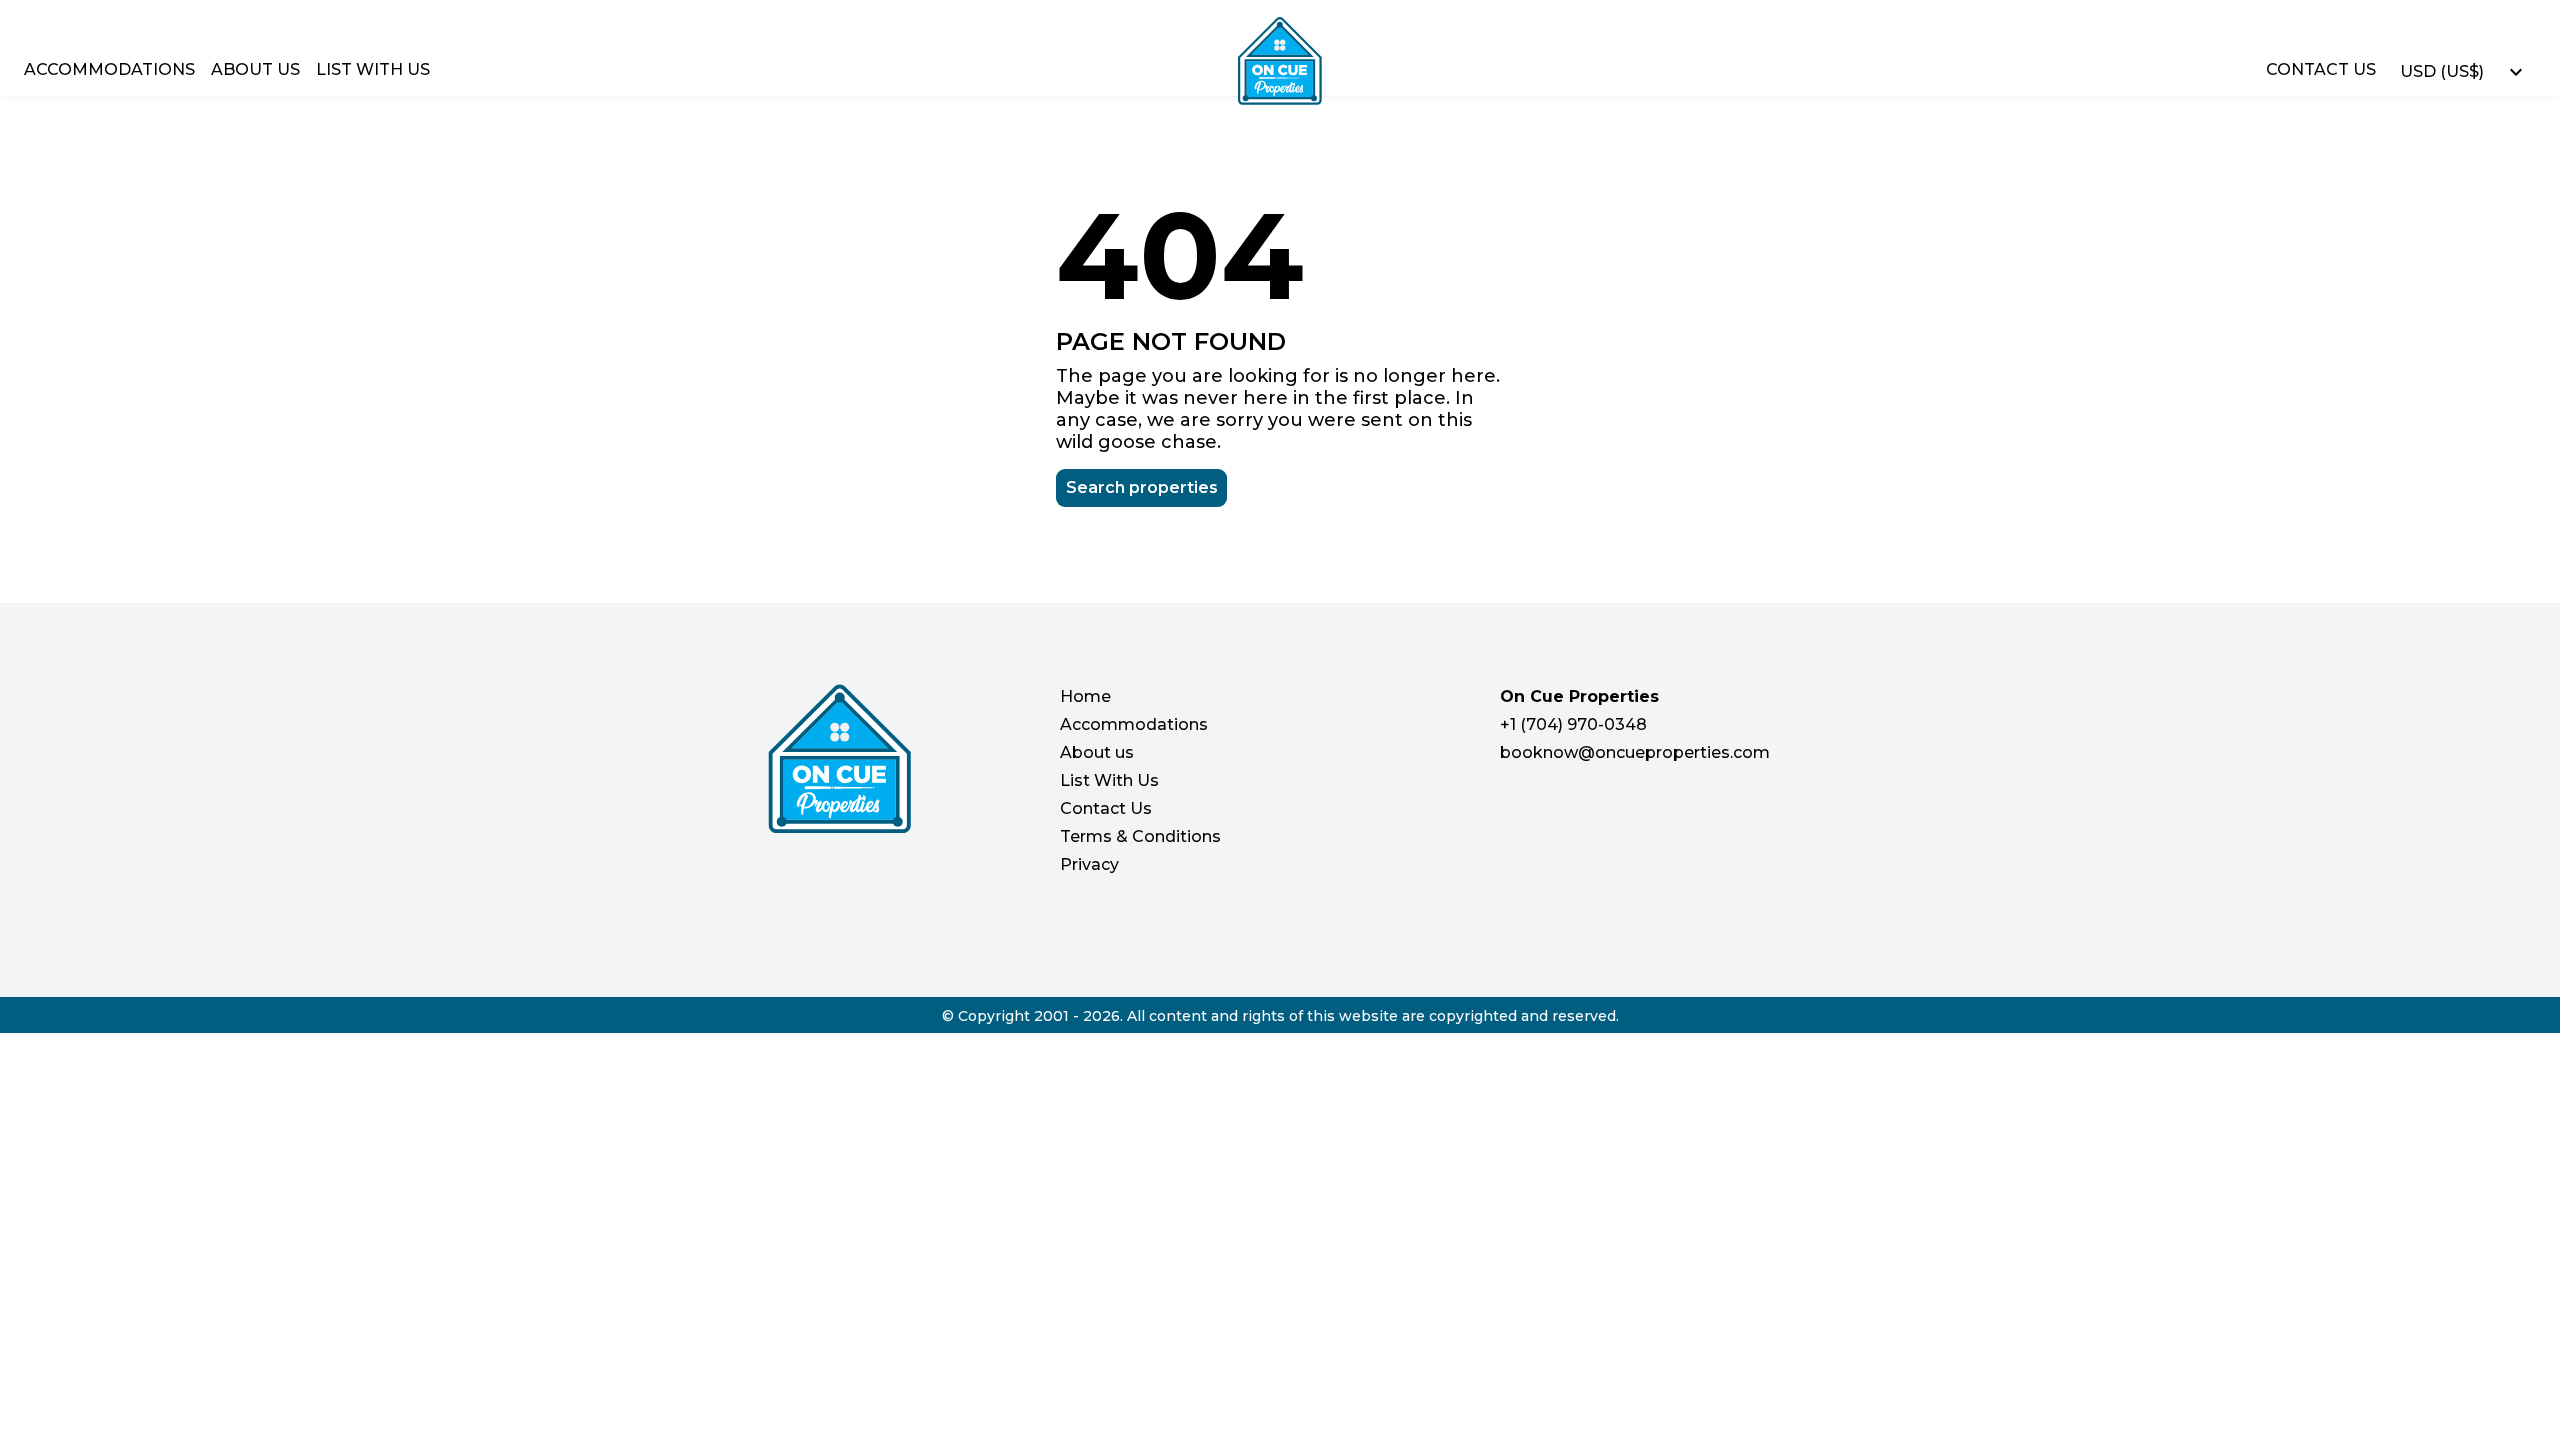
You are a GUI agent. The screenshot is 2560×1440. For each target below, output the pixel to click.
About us (255, 69)
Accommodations (109, 69)
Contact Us (2321, 69)
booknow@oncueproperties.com (1635, 752)
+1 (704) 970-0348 (1573, 724)
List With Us (373, 69)
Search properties (1142, 487)
